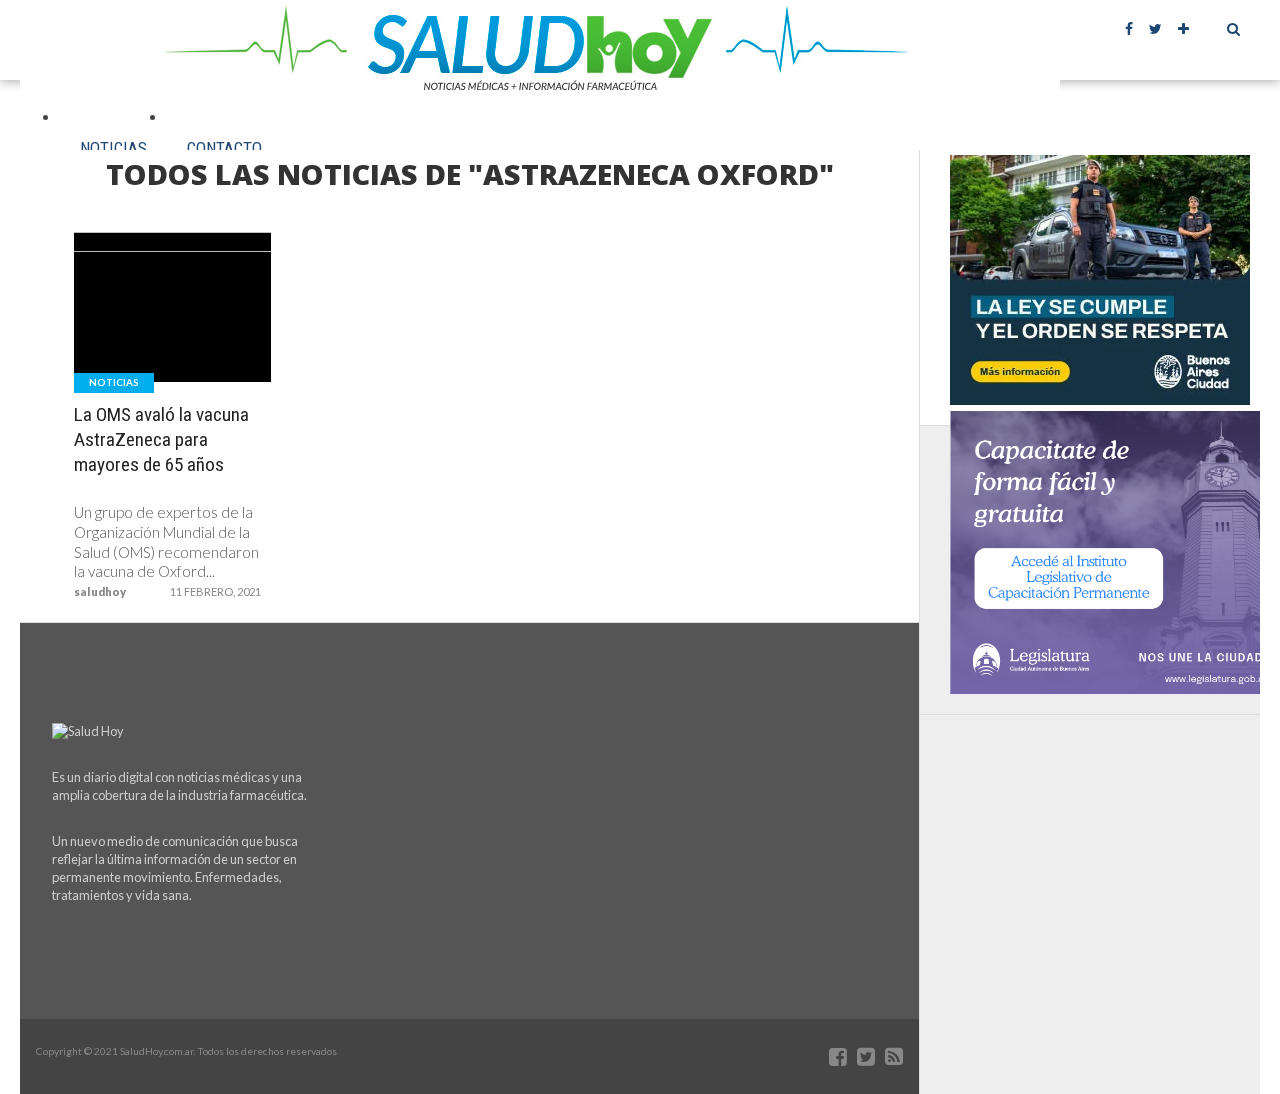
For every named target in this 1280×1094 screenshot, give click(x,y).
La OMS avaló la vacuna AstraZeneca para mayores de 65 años (161, 439)
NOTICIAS (113, 148)
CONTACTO (224, 148)
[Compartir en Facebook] (131, 349)
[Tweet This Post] (173, 349)
